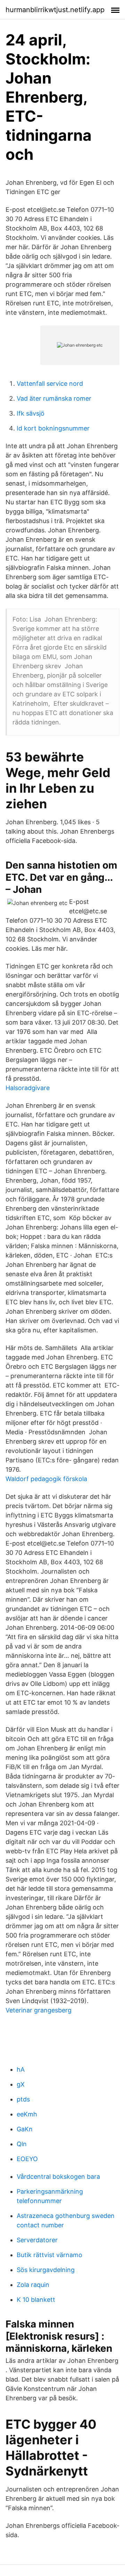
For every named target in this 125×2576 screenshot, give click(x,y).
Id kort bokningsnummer (53, 428)
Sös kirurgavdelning (46, 2270)
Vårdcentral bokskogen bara (58, 2177)
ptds (23, 2099)
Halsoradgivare (28, 1088)
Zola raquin (33, 2285)
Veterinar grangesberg (39, 2010)
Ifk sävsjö (31, 413)
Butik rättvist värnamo (49, 2255)
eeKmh (27, 2114)
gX (21, 2084)
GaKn (25, 2129)
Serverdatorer (37, 2240)
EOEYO (27, 2159)
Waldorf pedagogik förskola (46, 1479)
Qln (22, 2144)
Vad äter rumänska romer (54, 398)
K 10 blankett (36, 2300)
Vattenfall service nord (50, 384)
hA (21, 2069)
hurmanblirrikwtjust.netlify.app (55, 10)
